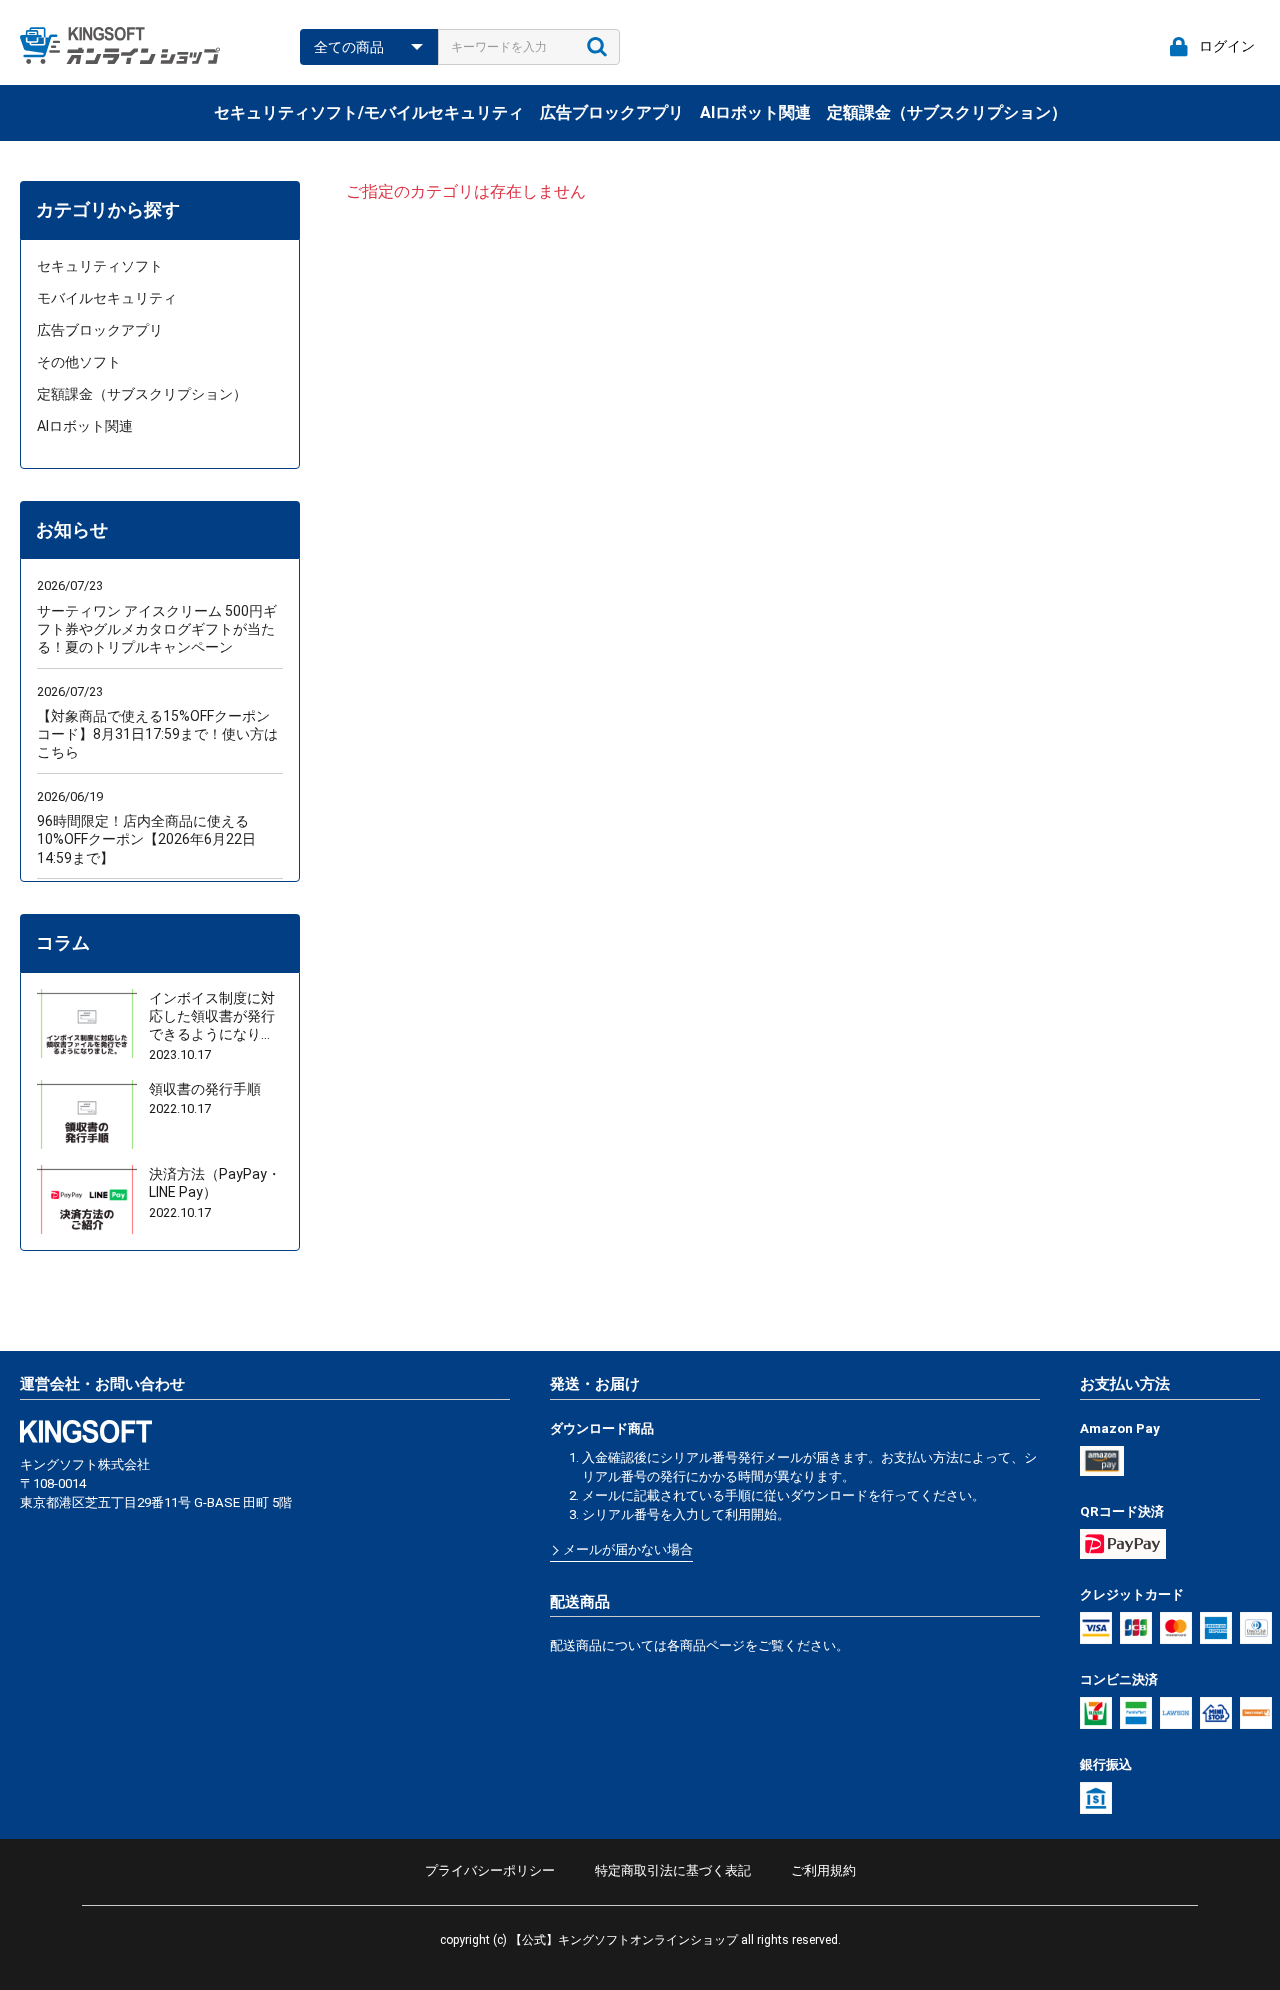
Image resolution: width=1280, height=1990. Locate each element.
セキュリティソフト (100, 266)
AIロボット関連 (755, 112)
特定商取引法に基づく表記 (673, 1870)
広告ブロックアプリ (612, 112)
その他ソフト (79, 362)
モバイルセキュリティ (107, 298)
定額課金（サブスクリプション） (947, 112)
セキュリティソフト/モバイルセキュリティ (369, 112)
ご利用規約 (823, 1870)
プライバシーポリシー (490, 1870)
